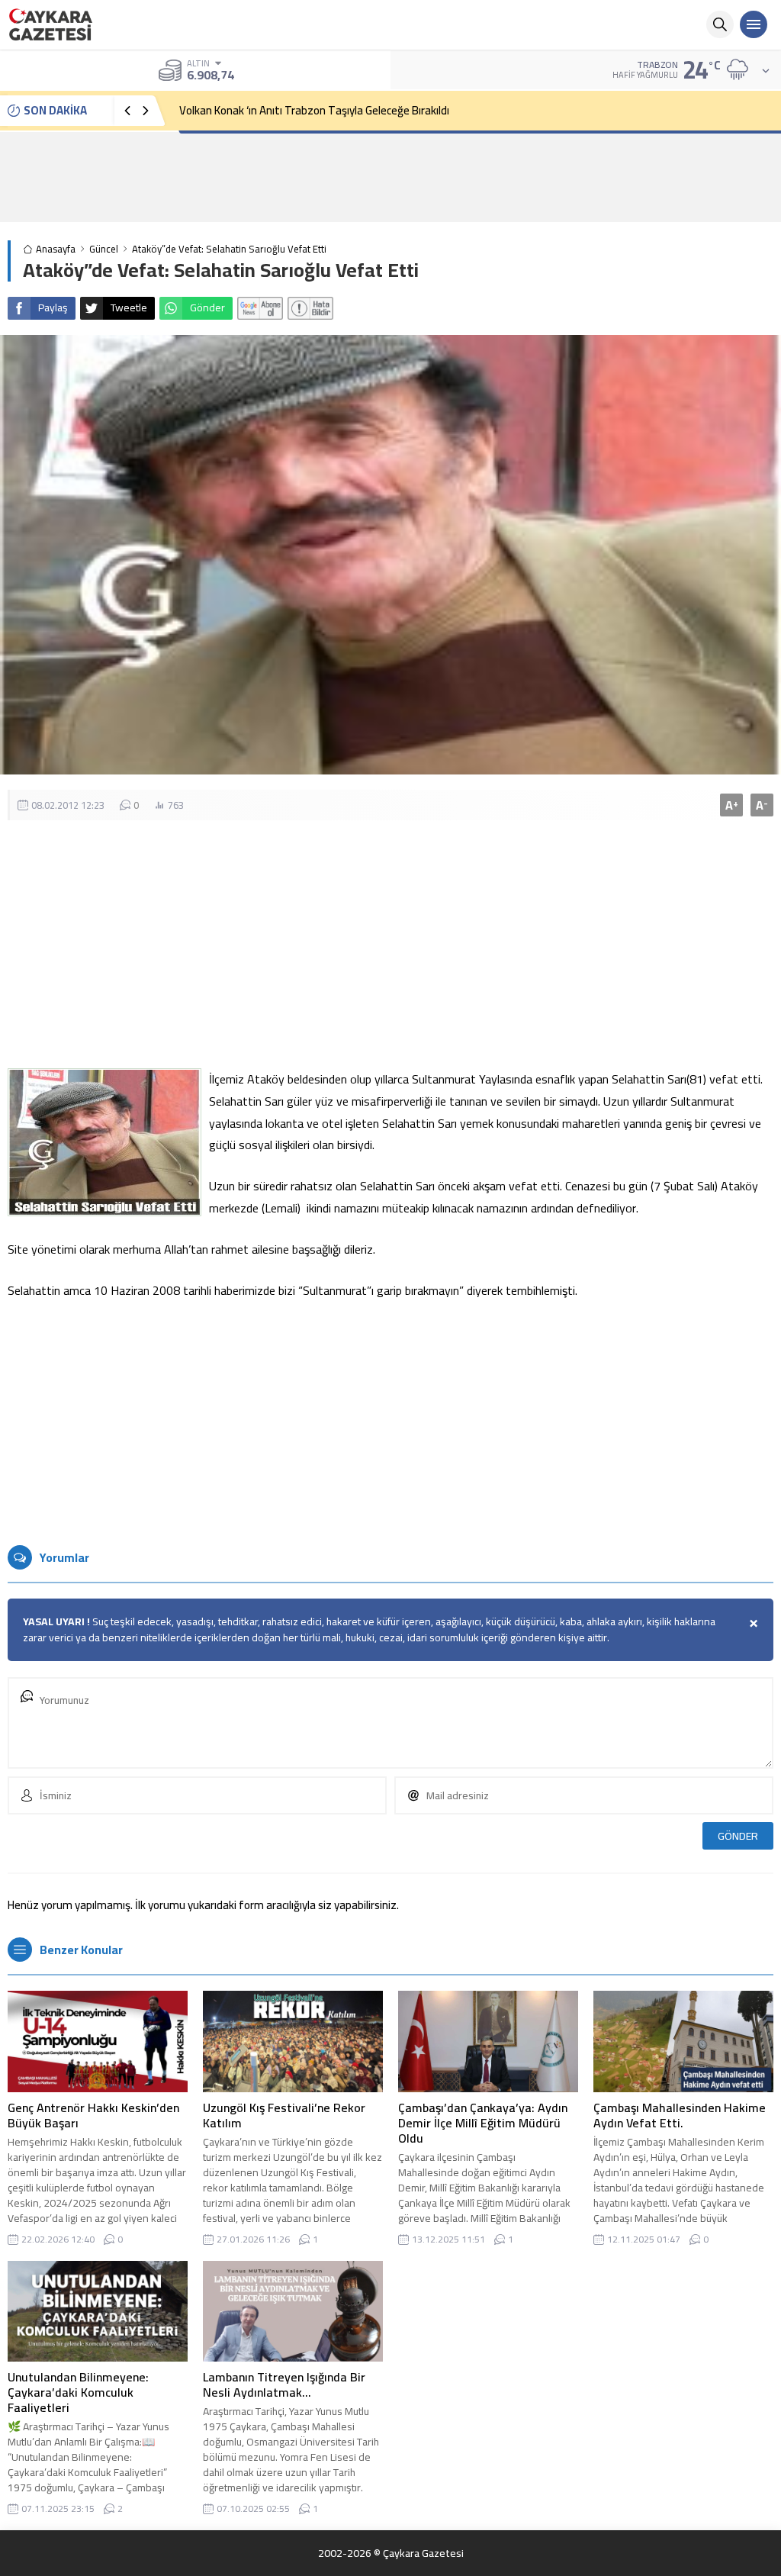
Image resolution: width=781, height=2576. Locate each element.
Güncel (104, 249)
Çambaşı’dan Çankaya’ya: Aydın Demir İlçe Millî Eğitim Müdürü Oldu (483, 2123)
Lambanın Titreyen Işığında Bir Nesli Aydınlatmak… (284, 2384)
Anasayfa (56, 249)
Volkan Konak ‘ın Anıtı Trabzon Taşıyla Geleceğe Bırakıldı (314, 110)
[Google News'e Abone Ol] (260, 308)
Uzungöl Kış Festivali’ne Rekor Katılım (284, 2115)
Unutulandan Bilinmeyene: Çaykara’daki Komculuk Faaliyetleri (78, 2392)
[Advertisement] (390, 177)
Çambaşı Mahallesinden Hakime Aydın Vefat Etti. (680, 2115)
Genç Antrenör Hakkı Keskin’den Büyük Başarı (93, 2115)
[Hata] (310, 308)
